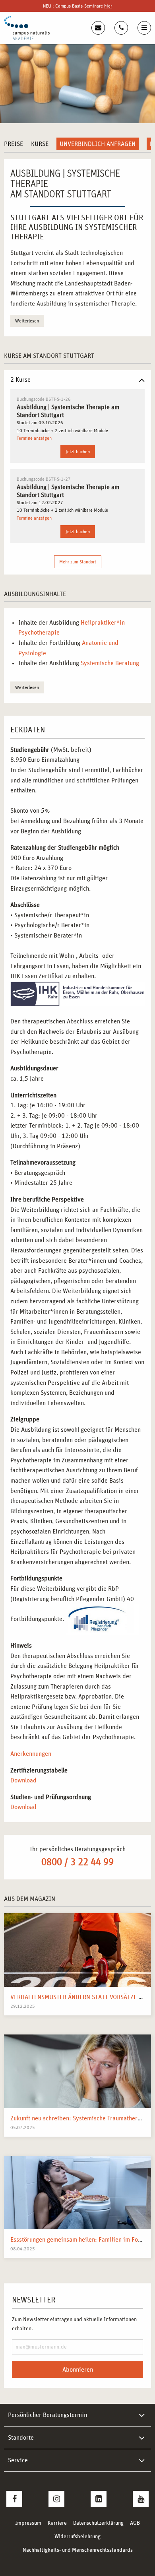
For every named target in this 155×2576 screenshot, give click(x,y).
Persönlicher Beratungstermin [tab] (47, 2415)
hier (108, 6)
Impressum (28, 2523)
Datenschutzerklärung (98, 2523)
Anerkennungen (31, 1754)
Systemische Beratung (110, 663)
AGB (135, 2523)
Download (23, 1780)
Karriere (57, 2523)
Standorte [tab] (21, 2438)
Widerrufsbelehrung (77, 2537)
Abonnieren (78, 2370)
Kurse (40, 144)
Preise (14, 144)
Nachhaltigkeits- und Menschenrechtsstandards (78, 2550)
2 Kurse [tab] (20, 380)
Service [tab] (18, 2460)
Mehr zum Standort (78, 562)
